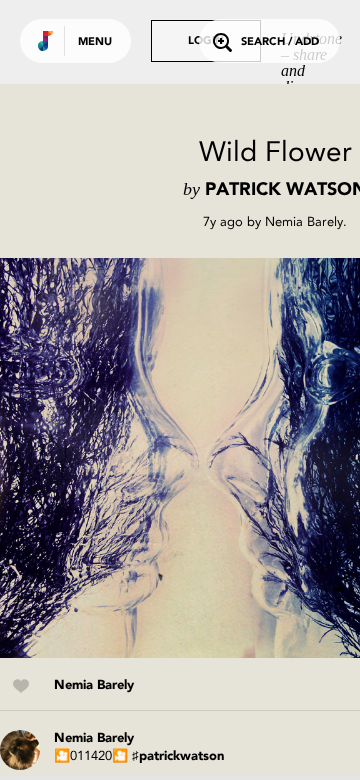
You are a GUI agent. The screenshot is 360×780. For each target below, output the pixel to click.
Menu (95, 42)
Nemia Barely (304, 221)
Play (200, 458)
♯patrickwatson (178, 756)
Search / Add (280, 42)
